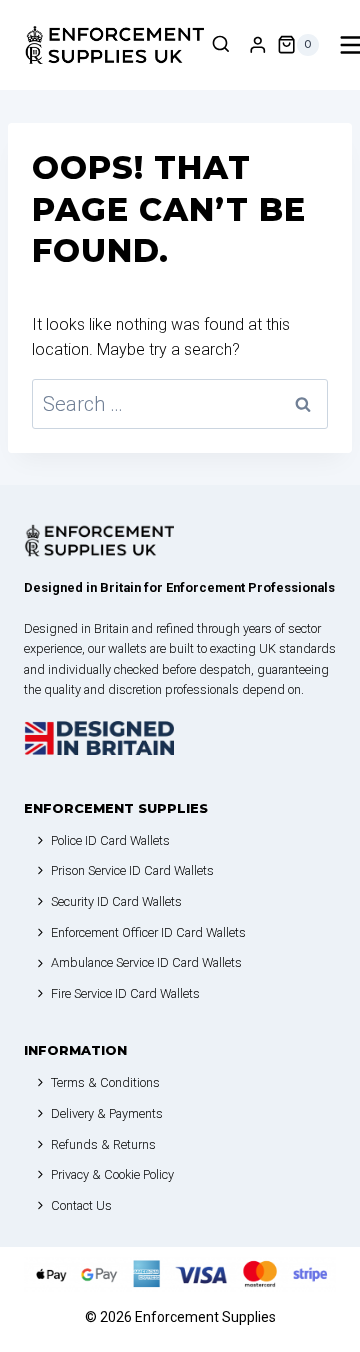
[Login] (258, 45)
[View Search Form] (221, 45)
